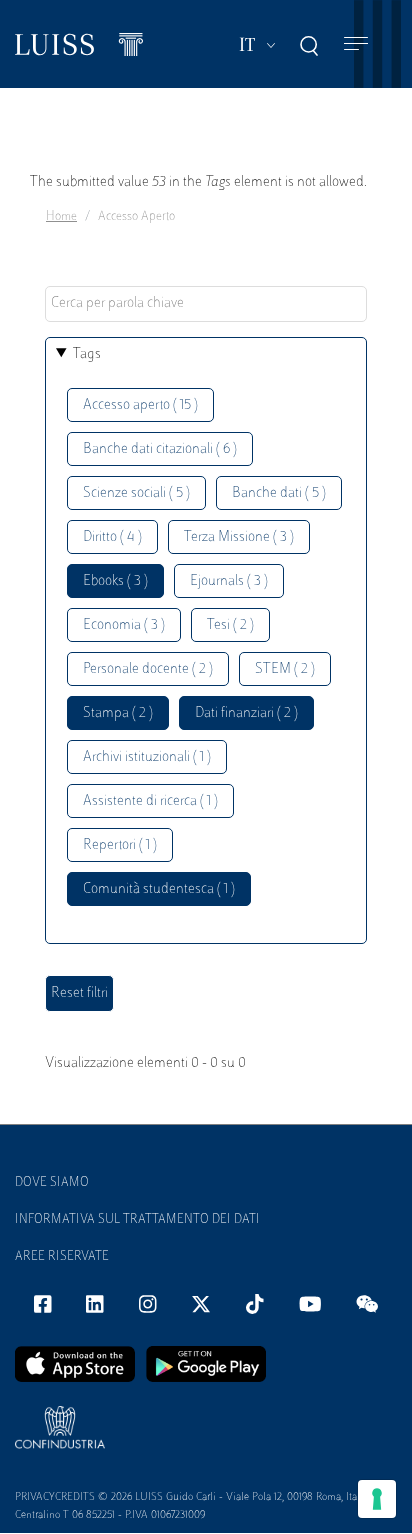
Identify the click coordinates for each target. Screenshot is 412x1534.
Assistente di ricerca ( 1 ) (150, 801)
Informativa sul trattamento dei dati (137, 1220)
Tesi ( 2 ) (230, 625)
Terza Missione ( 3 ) (239, 537)
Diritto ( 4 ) (112, 537)
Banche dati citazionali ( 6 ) (160, 449)
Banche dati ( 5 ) (279, 493)
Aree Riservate (62, 1257)
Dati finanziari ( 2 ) (246, 713)
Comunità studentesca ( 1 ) (159, 889)
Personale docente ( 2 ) (148, 669)
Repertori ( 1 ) (120, 845)
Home (61, 217)
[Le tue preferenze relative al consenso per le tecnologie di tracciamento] (377, 1499)
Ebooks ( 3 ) (115, 581)
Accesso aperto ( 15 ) (140, 405)
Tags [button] (87, 354)
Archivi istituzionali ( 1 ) (147, 757)
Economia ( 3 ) (124, 625)
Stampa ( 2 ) (118, 713)
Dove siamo (52, 1183)
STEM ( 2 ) (285, 669)
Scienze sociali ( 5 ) (136, 493)
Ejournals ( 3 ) (229, 581)
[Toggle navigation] (356, 44)
